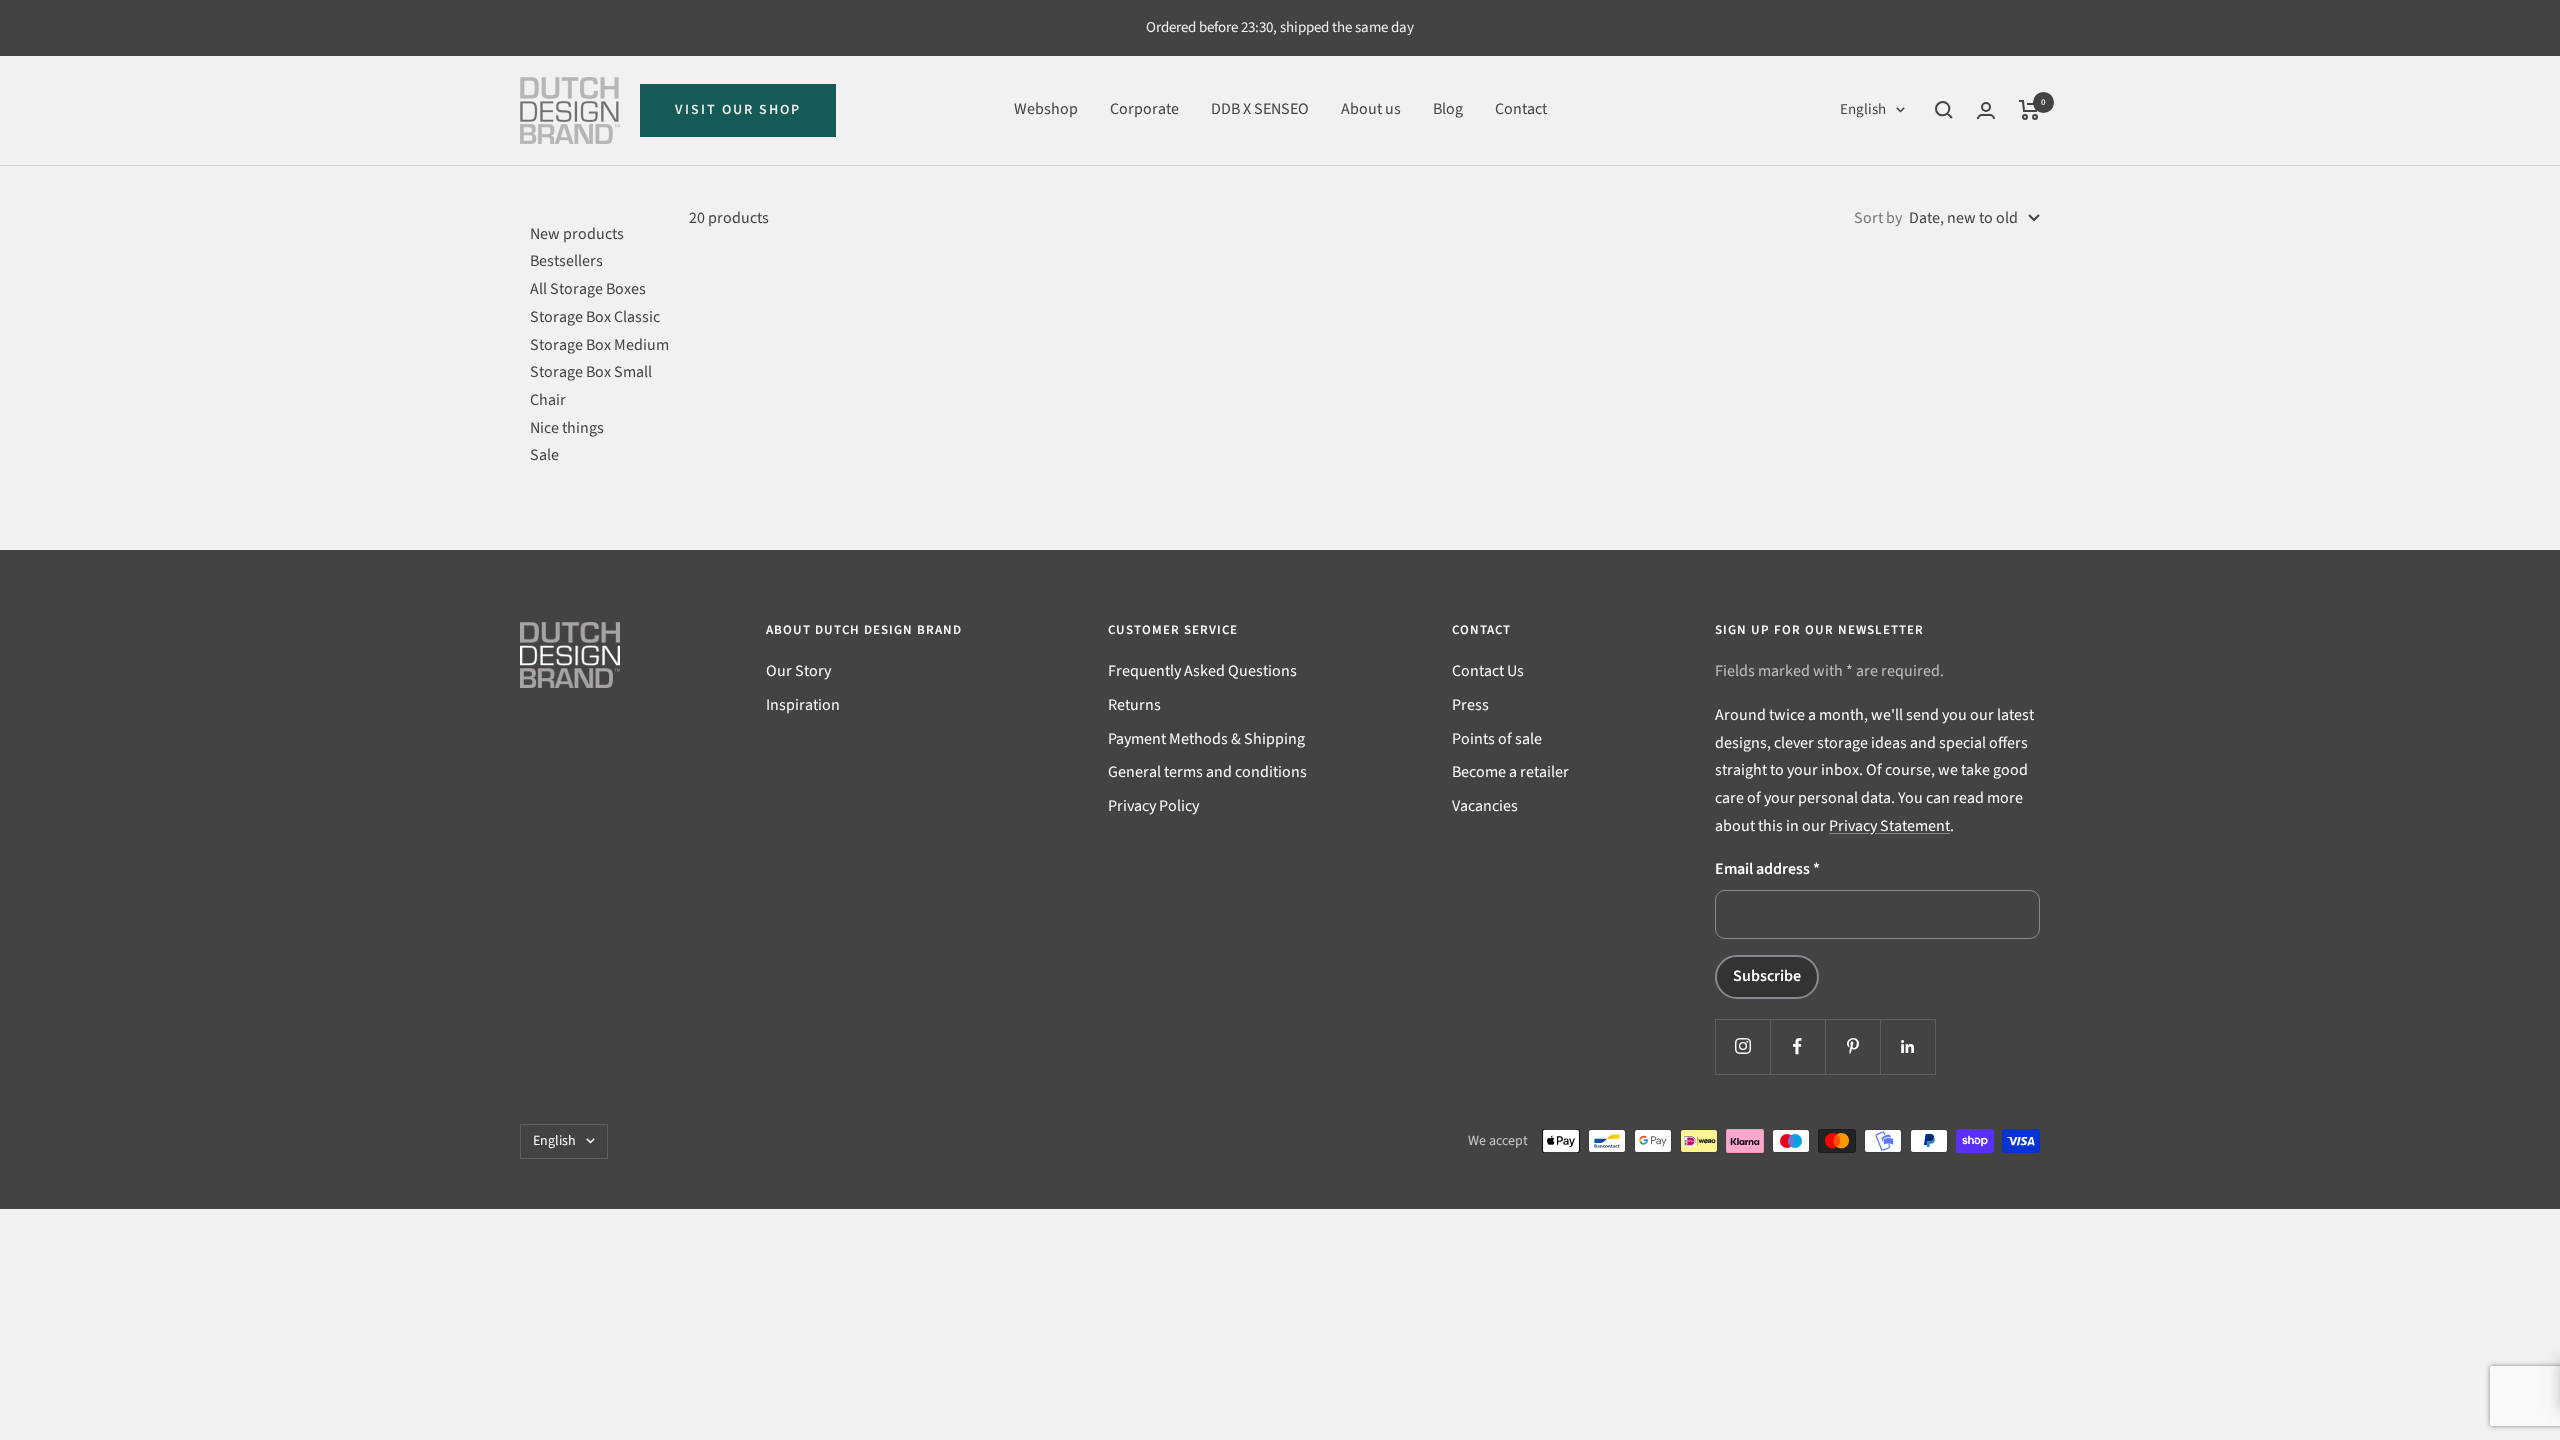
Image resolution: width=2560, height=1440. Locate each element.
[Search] (1944, 110)
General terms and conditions (1207, 772)
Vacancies (1485, 806)
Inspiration (803, 705)
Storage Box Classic (595, 317)
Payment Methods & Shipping (1206, 739)
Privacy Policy (1153, 806)
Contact (1521, 109)
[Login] (1986, 110)
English (1863, 109)
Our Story (798, 671)
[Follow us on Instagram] (1742, 1046)
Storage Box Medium (599, 345)
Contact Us (1488, 671)
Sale (544, 455)
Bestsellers (566, 261)
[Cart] (2029, 110)
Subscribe (1767, 976)
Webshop (1046, 109)
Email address (1767, 869)
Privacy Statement (1889, 826)
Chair (548, 400)
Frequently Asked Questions (1202, 671)
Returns (1134, 705)
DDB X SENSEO (1260, 109)
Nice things (567, 428)
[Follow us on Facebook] (1797, 1046)
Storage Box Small (591, 372)
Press (1470, 705)
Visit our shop (738, 110)
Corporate (1144, 109)
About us (1371, 109)
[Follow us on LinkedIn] (1907, 1046)
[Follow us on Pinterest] (1852, 1046)
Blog (1448, 109)
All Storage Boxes (588, 289)
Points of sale (1497, 739)
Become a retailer (1510, 772)
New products (577, 234)
